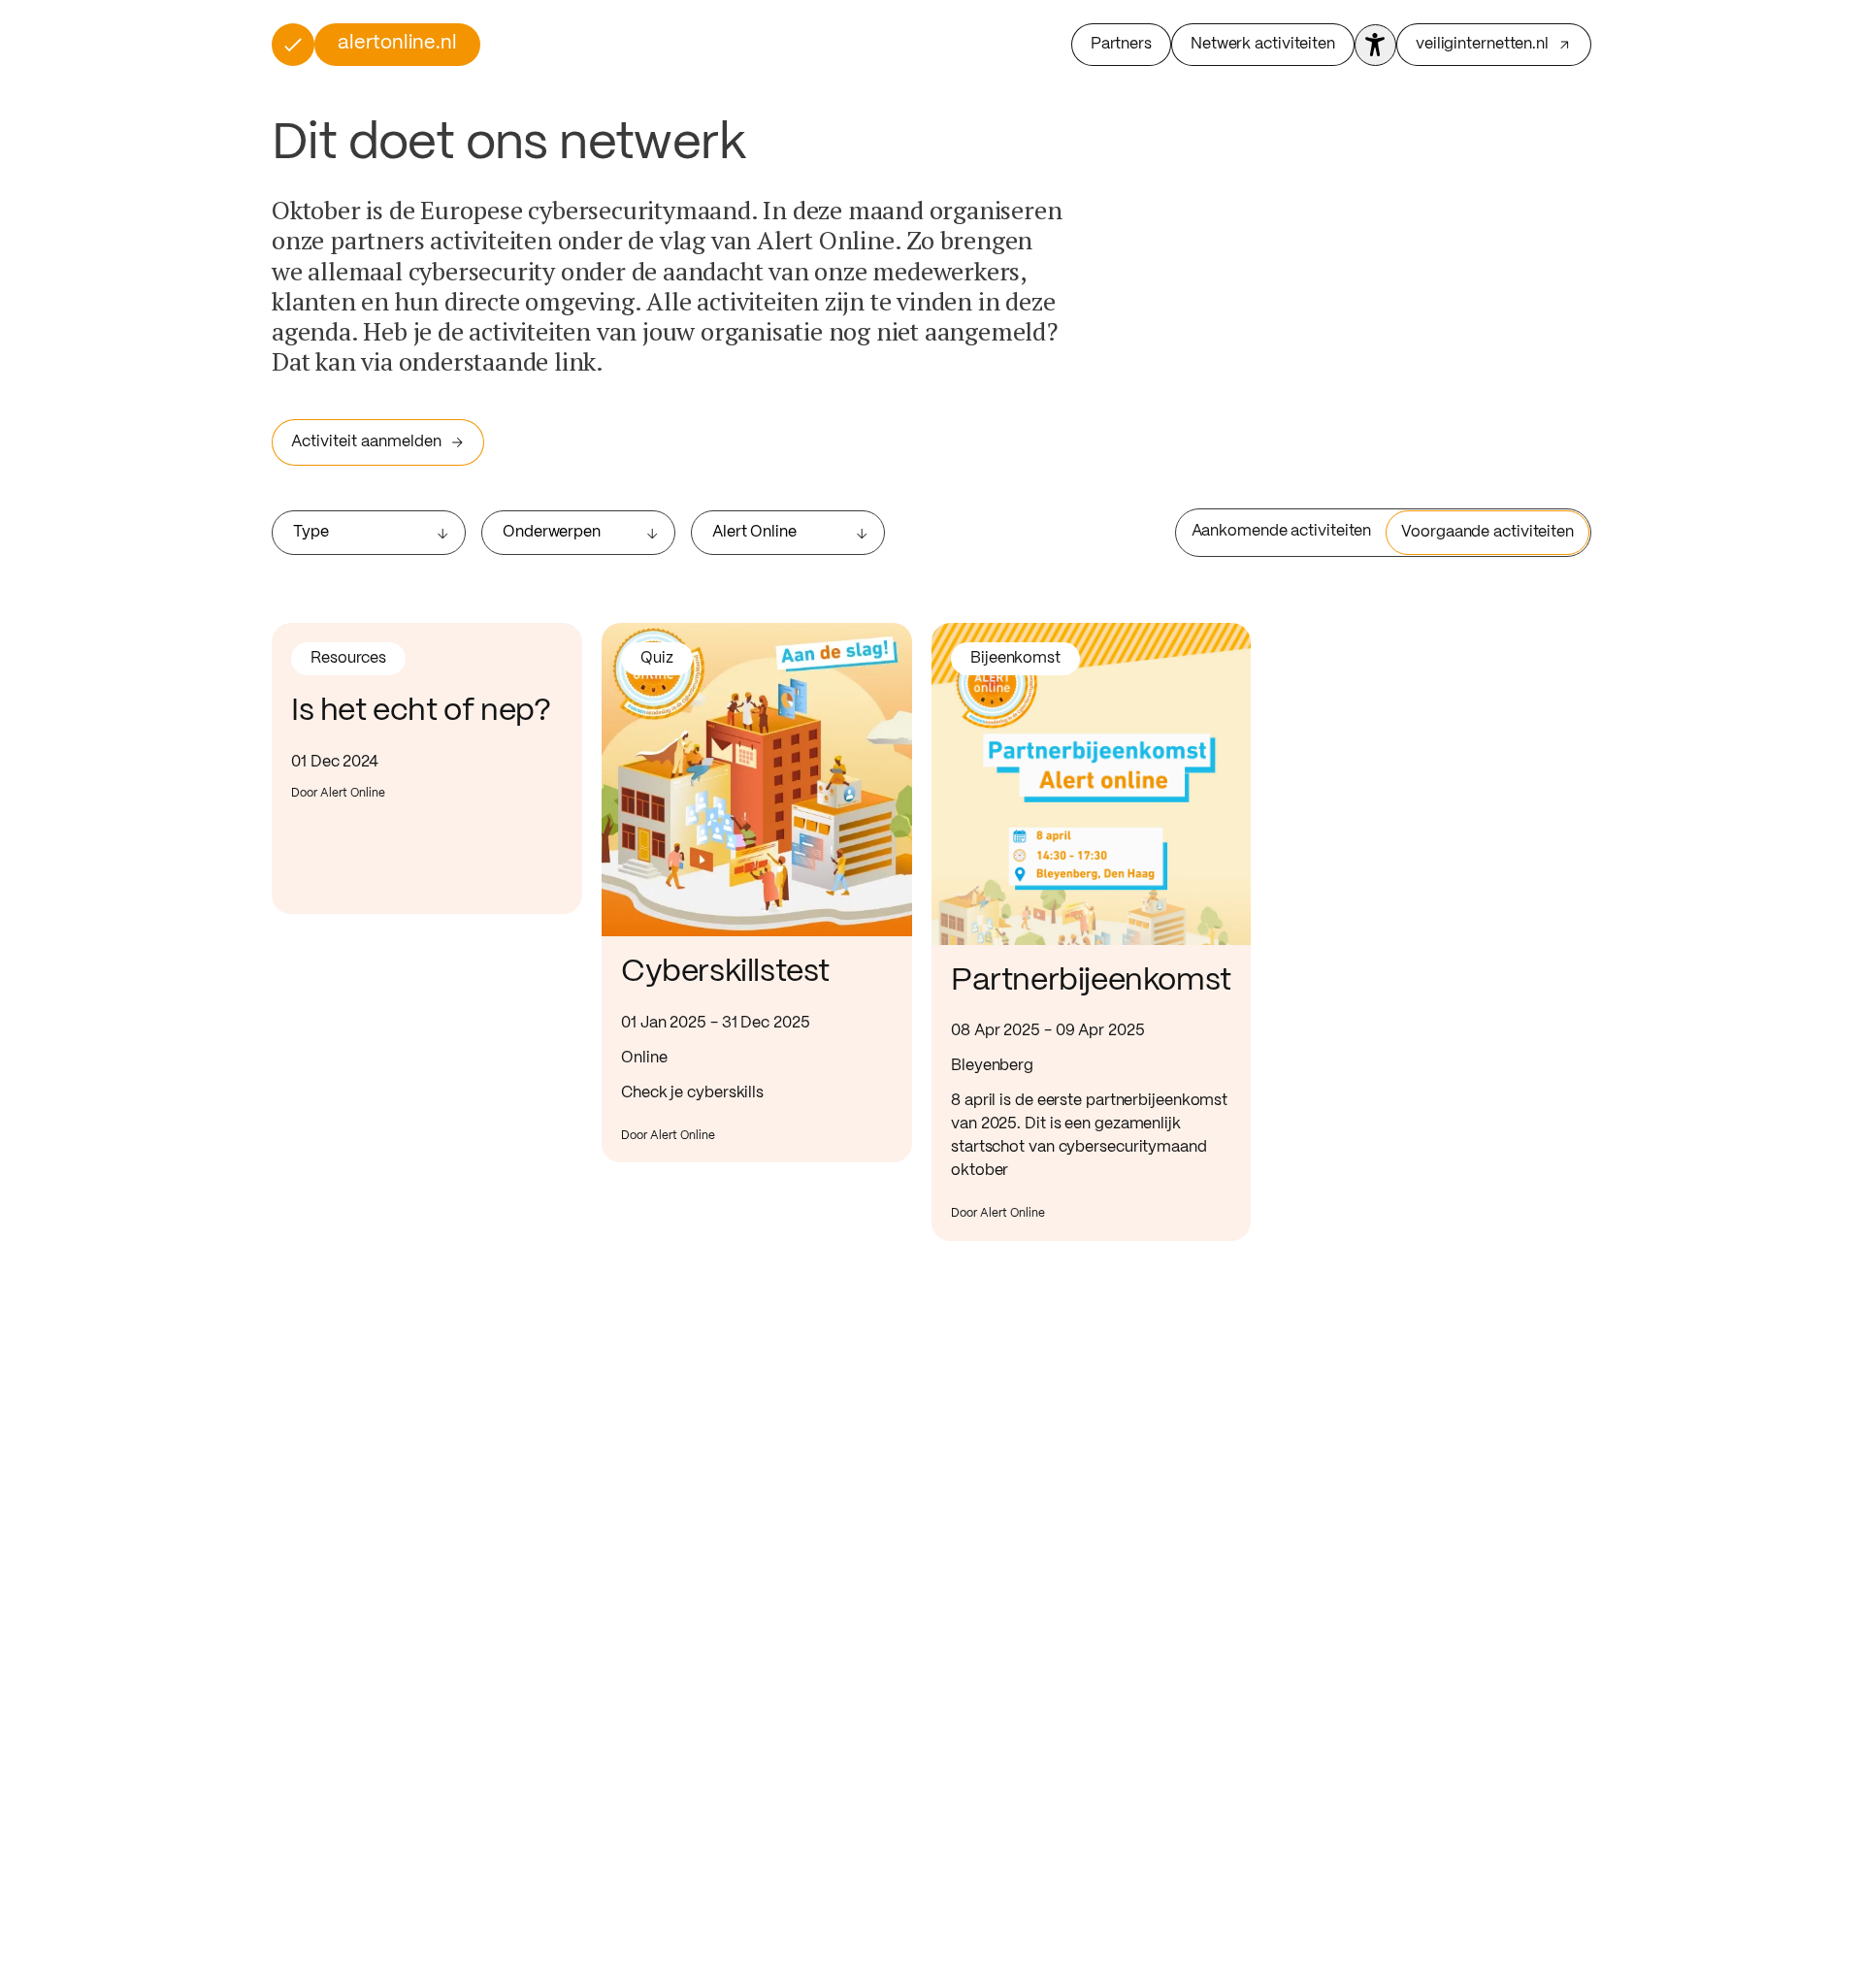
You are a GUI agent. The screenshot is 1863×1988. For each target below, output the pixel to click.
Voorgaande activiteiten (1487, 532)
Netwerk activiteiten (1263, 44)
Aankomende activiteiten (1282, 531)
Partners (1121, 44)
